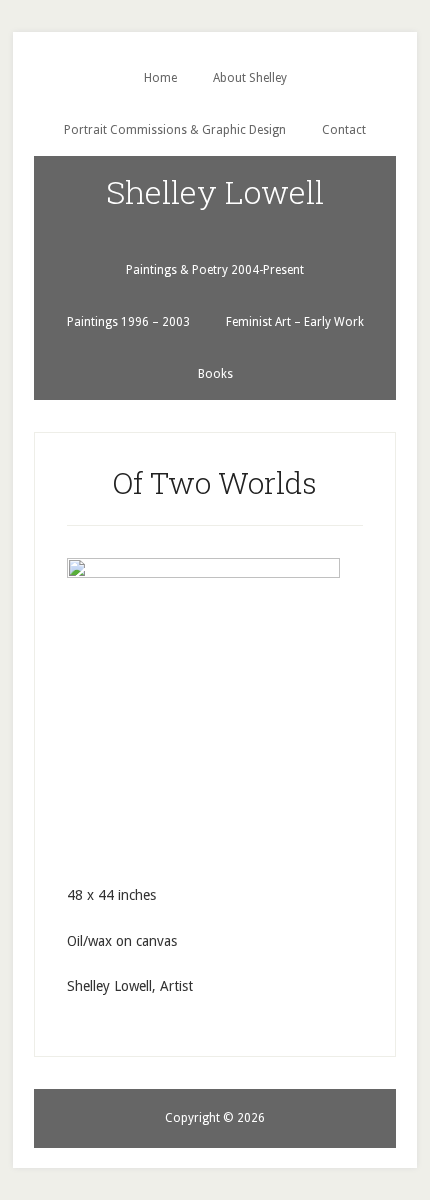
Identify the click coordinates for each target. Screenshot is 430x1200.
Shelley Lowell (215, 191)
